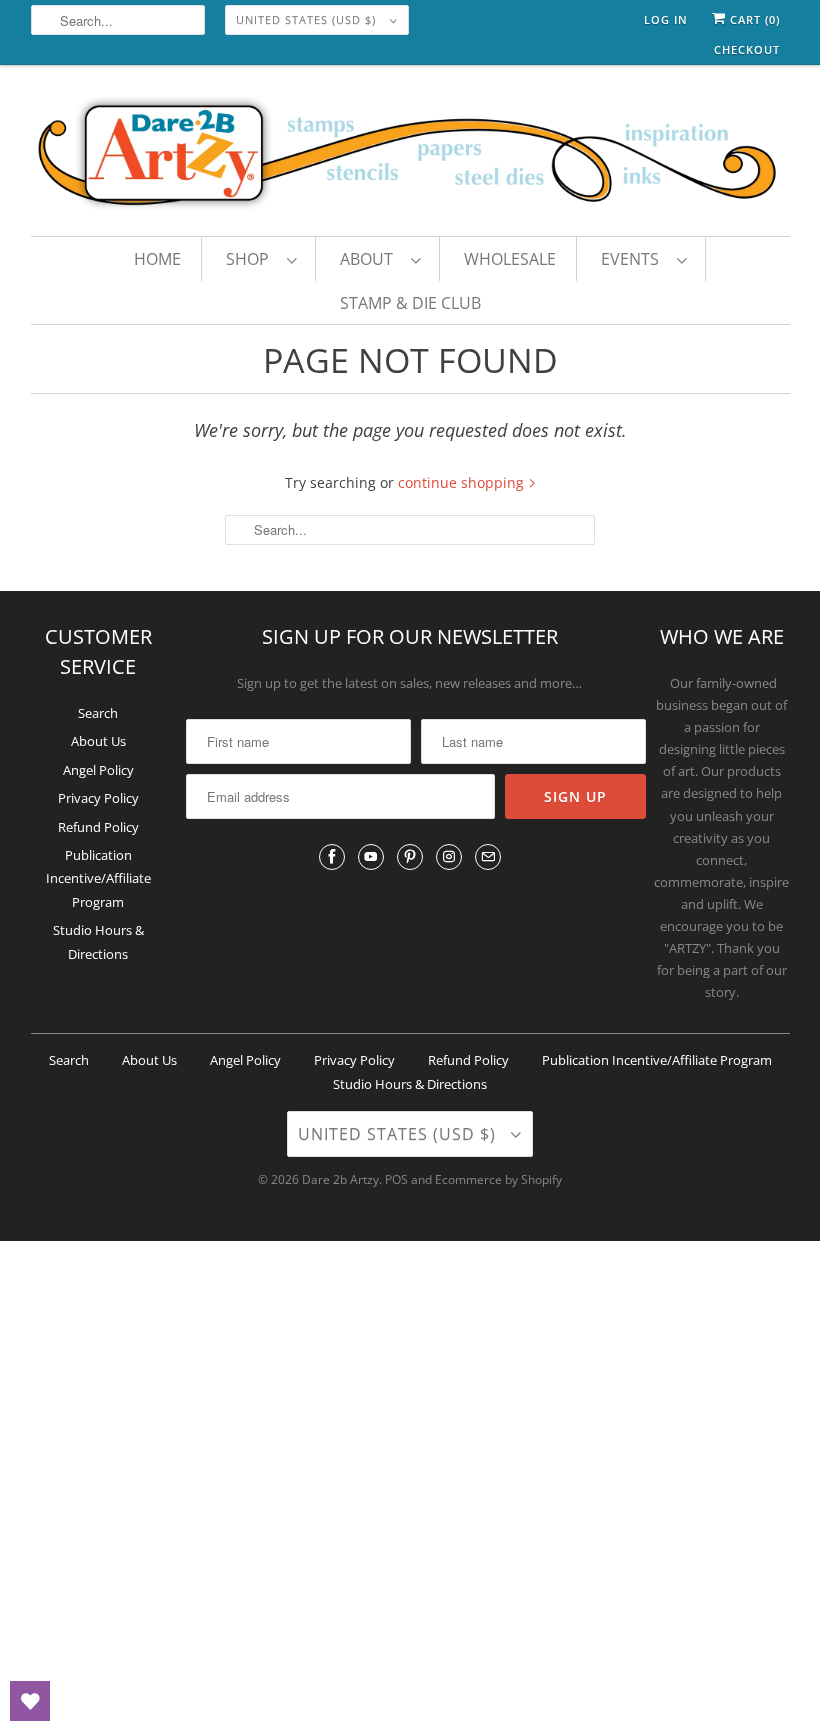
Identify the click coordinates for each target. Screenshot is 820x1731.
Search (98, 713)
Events (634, 259)
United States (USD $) (308, 19)
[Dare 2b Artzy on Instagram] (449, 857)
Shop (251, 259)
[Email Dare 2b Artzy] (488, 857)
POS (396, 1179)
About (370, 259)
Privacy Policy (98, 798)
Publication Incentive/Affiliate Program (98, 878)
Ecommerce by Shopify (498, 1179)
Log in (666, 19)
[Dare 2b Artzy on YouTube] (371, 857)
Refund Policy (98, 827)
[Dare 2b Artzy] (410, 155)
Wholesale (510, 259)
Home (157, 259)
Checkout (747, 49)
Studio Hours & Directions (410, 1084)
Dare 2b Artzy (340, 1179)
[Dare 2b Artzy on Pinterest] (410, 857)
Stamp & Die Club (410, 303)
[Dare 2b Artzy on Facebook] (332, 857)
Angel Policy (98, 770)
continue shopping (463, 482)
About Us (98, 741)
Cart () (753, 19)
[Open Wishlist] (30, 1701)
